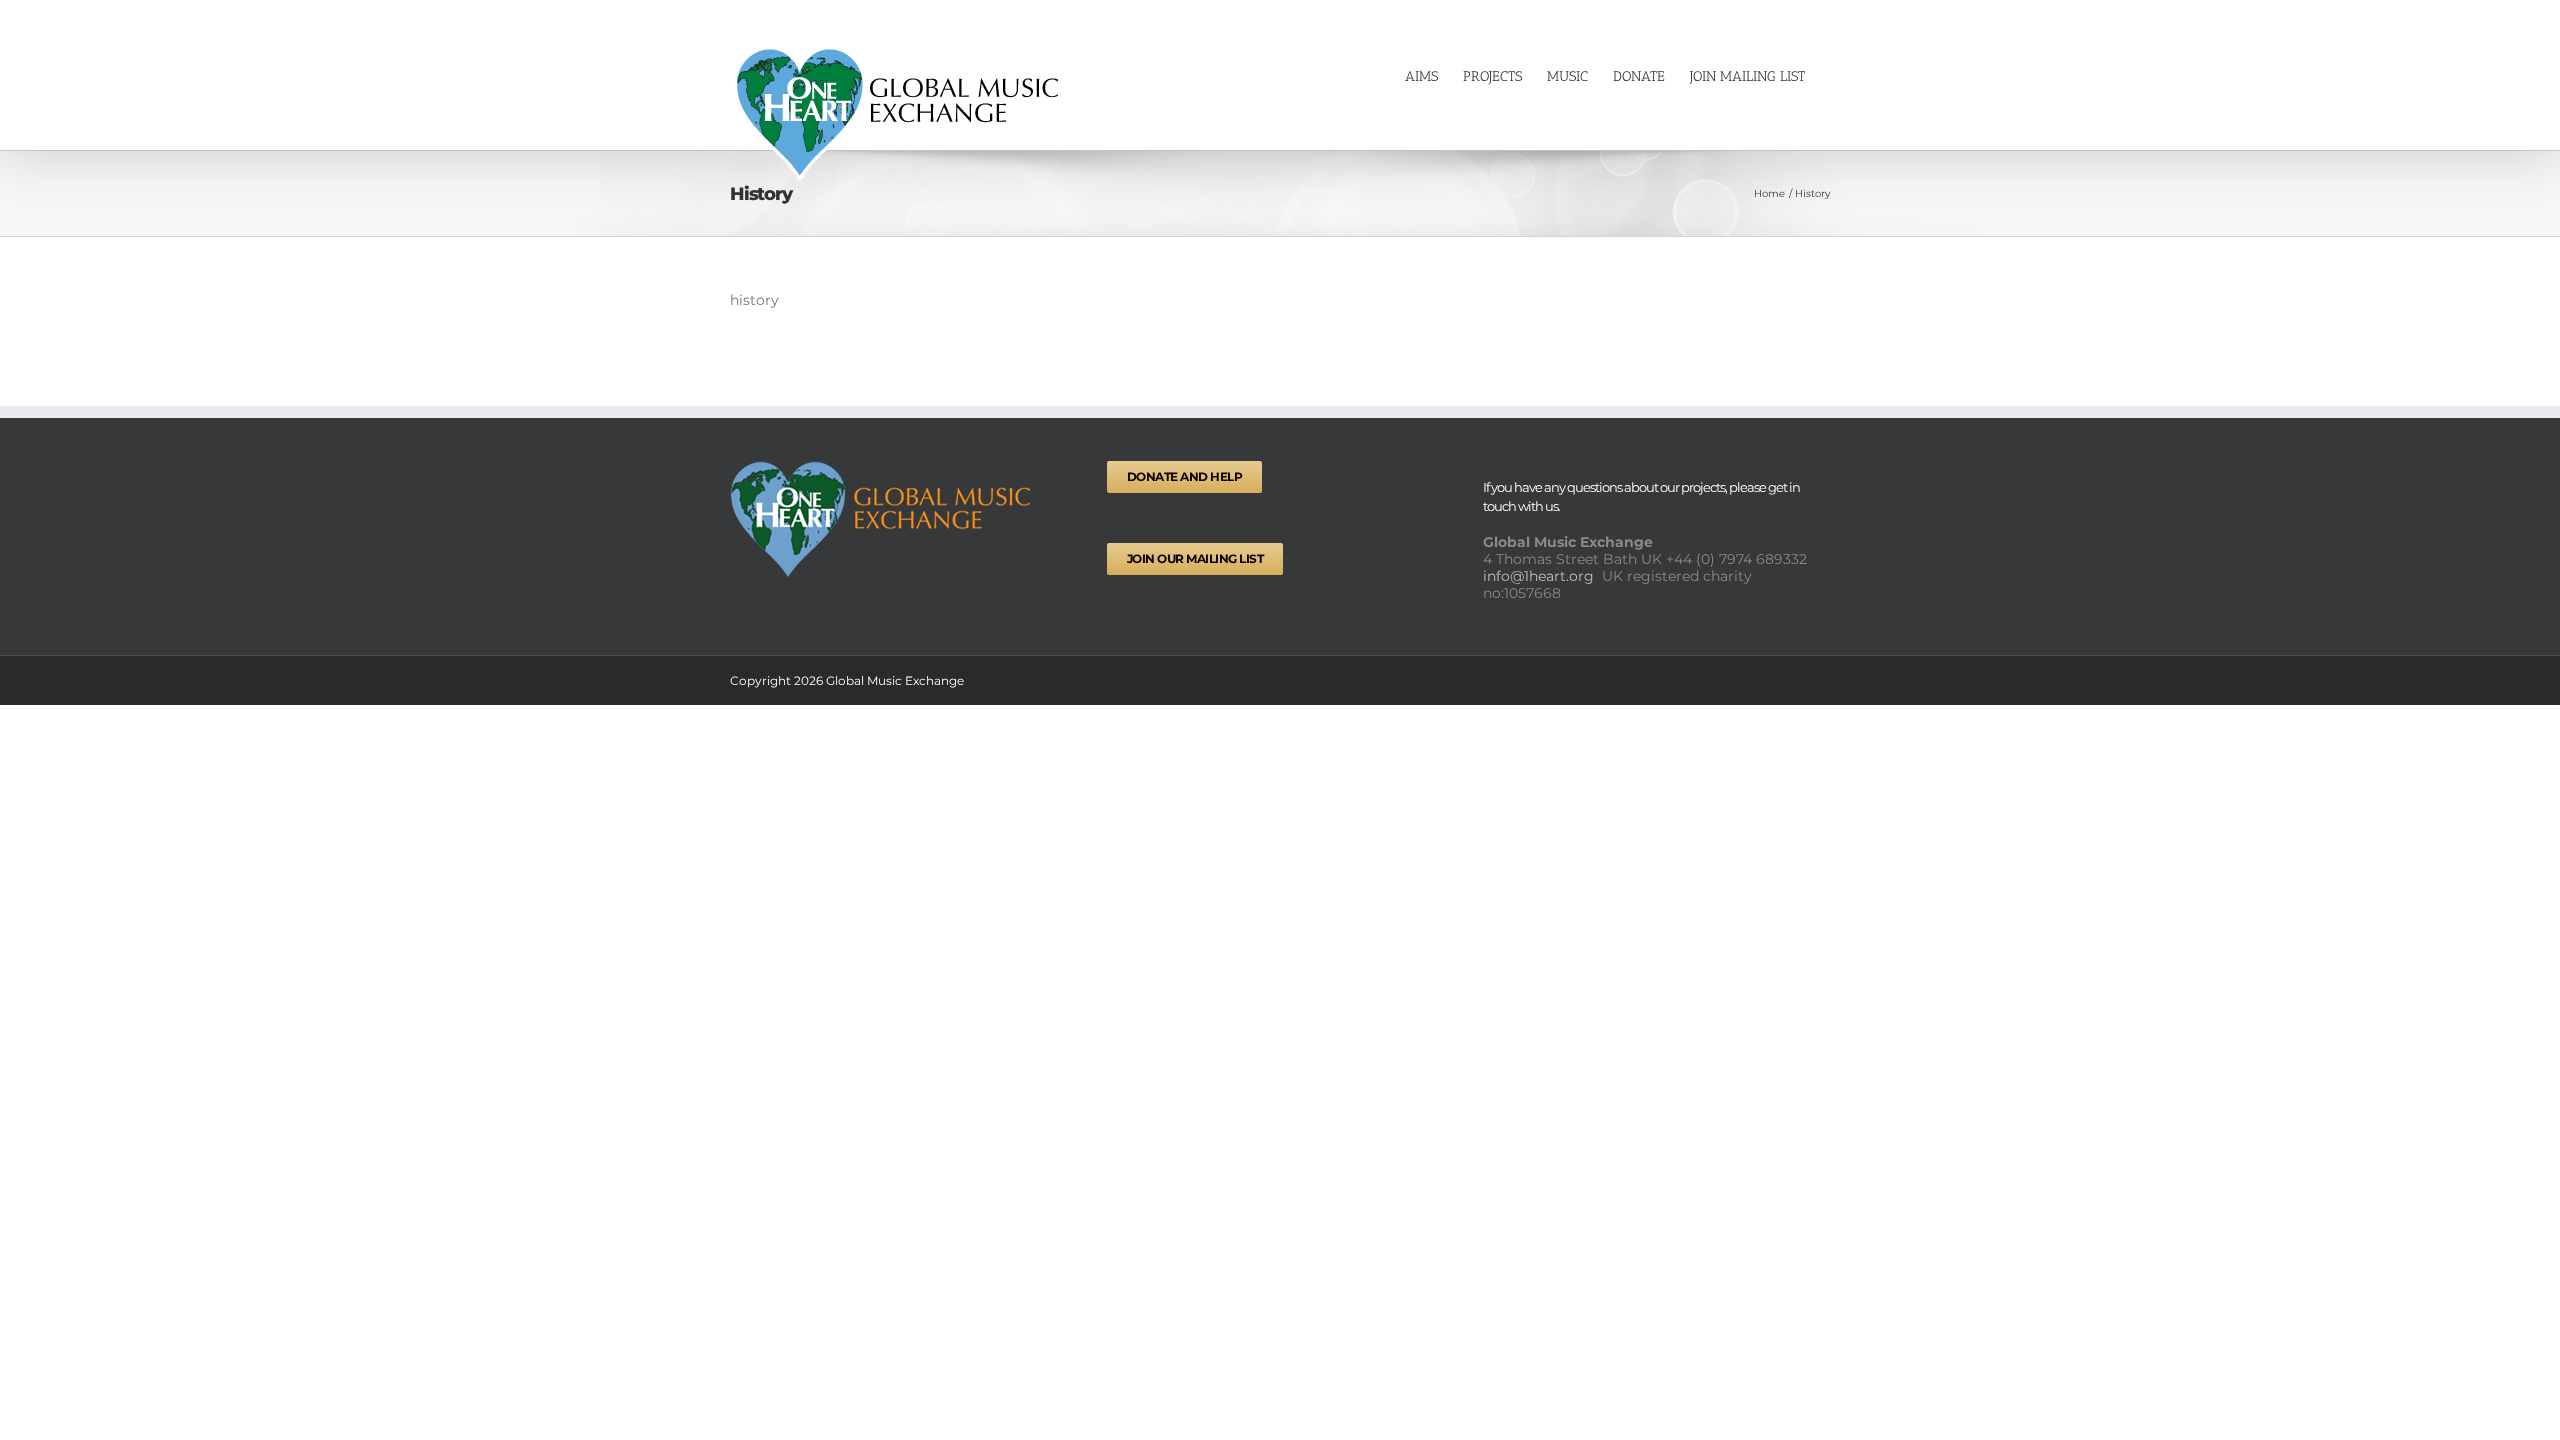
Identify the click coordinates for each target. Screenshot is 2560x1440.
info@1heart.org (1540, 576)
